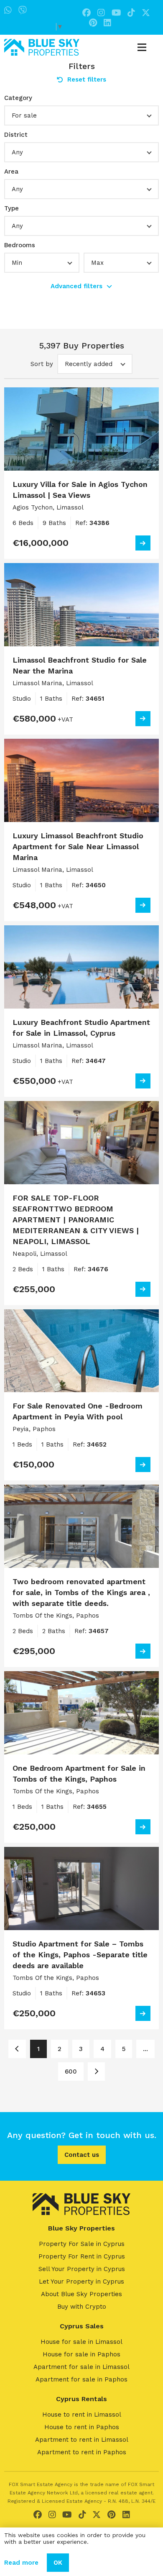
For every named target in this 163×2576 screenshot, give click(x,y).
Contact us (82, 2155)
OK (58, 2563)
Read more (21, 2563)
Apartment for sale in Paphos (81, 2379)
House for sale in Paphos (81, 2354)
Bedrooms (20, 245)
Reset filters (87, 79)
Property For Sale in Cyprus (82, 2244)
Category (18, 98)
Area (11, 172)
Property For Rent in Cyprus (82, 2256)
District (16, 135)
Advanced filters (76, 286)
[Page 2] (96, 2072)
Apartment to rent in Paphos (82, 2452)
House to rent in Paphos (82, 2427)
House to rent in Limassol (82, 2415)
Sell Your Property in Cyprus (82, 2269)
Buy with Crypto (82, 2307)
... (145, 2049)
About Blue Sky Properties (81, 2294)
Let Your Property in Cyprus (81, 2282)
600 (71, 2072)
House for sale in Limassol (81, 2342)
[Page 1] (17, 2049)
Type (11, 208)
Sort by (42, 364)
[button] (81, 115)
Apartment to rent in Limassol (82, 2440)
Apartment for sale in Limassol (81, 2367)
